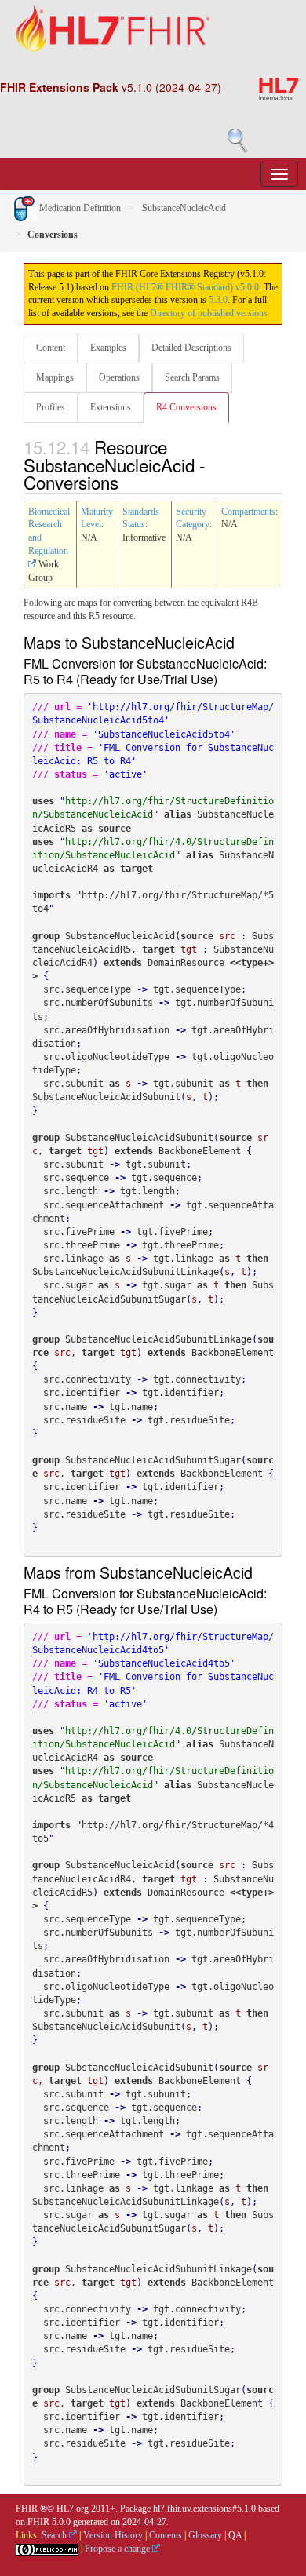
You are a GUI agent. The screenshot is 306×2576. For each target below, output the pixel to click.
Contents (166, 2535)
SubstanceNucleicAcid (183, 208)
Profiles (51, 407)
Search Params (192, 377)
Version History (113, 2535)
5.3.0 (218, 300)
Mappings (55, 377)
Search (55, 2535)
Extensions (111, 407)
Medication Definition (79, 208)
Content (51, 348)
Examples (108, 348)
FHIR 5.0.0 (49, 2522)
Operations (119, 377)
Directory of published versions (209, 313)
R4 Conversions (186, 407)
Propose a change (118, 2549)
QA (235, 2535)
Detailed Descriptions (191, 348)
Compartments (248, 512)
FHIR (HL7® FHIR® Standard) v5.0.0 (185, 287)
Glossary (205, 2535)
